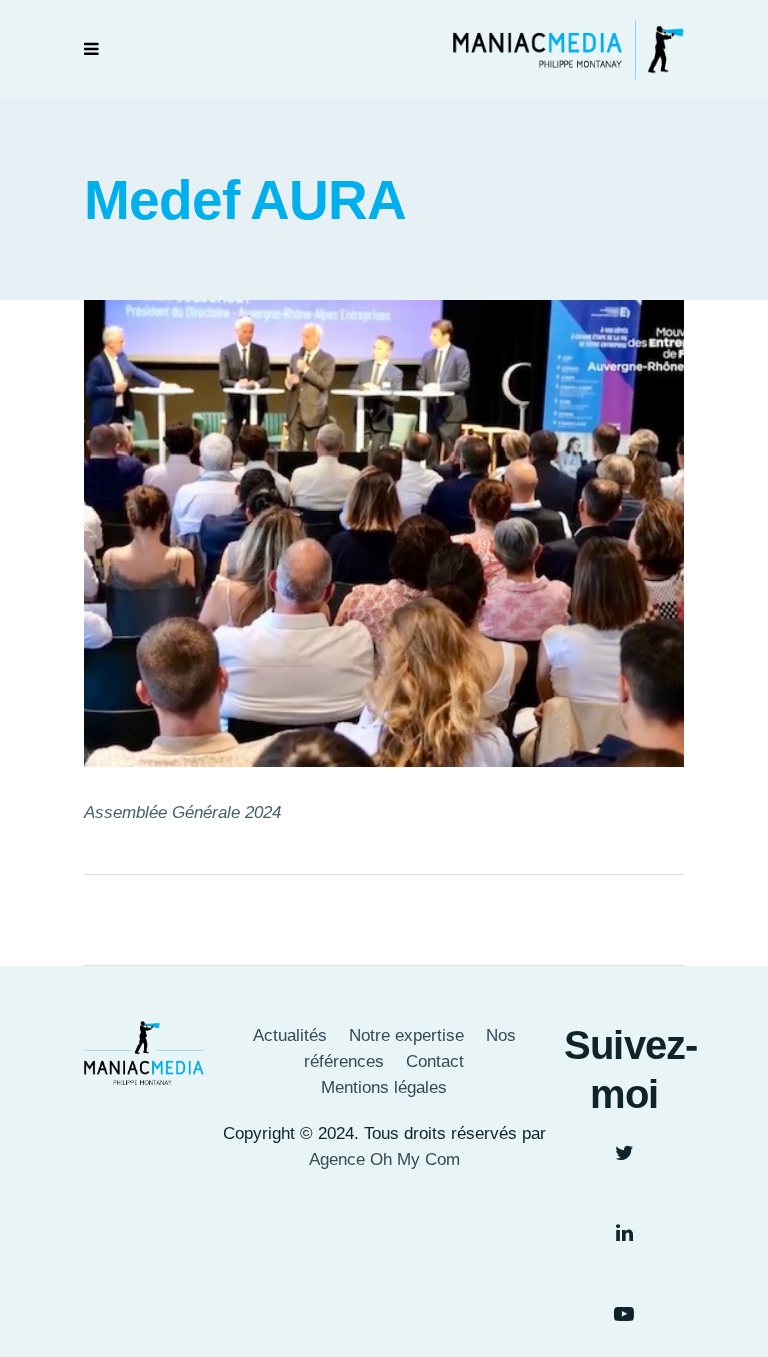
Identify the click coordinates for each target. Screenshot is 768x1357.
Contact (435, 1061)
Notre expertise (406, 1035)
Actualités (290, 1035)
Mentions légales (384, 1087)
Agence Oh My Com (384, 1159)
